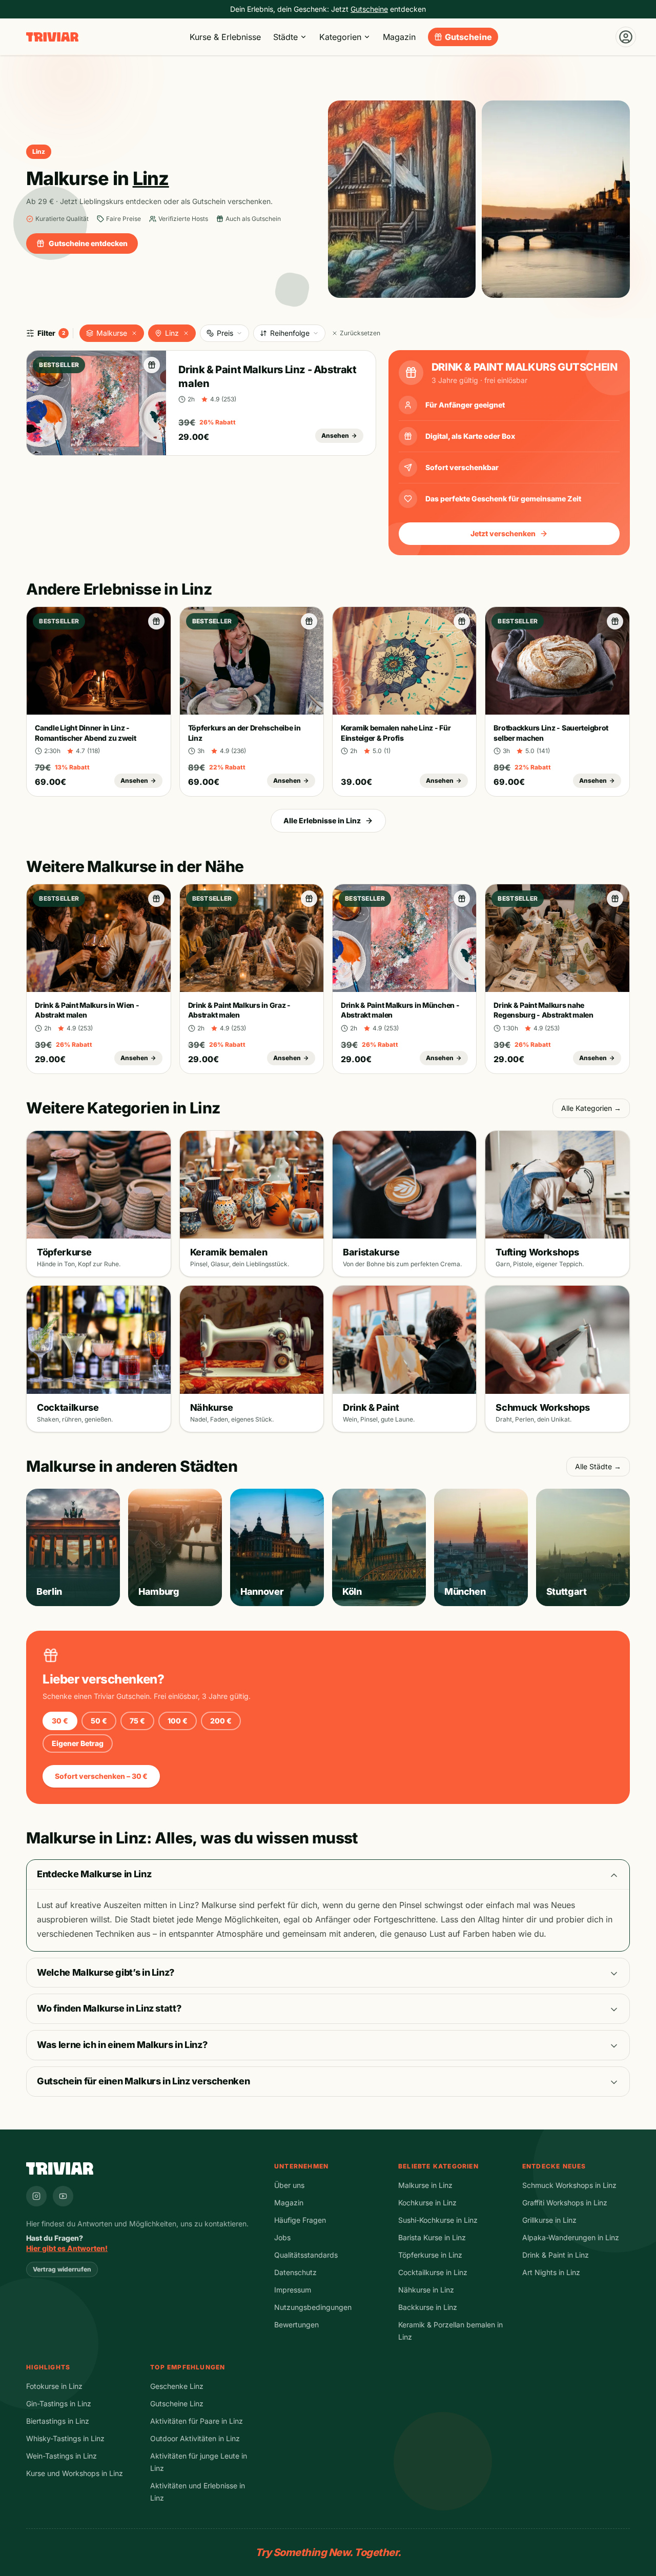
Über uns (289, 2185)
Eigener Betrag (78, 1743)
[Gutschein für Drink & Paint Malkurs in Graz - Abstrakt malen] (309, 899)
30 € (60, 1721)
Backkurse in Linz (428, 2307)
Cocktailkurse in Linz (433, 2272)
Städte (285, 37)
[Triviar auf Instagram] (36, 2196)
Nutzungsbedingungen (313, 2307)
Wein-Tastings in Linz (61, 2456)
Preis (225, 333)
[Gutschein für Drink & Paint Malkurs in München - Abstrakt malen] (462, 899)
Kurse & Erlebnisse (225, 37)
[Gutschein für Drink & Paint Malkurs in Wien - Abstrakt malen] (156, 899)
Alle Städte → (598, 1466)
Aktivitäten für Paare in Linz (197, 2421)
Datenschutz (295, 2272)
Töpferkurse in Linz (430, 2255)
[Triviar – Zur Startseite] (52, 37)
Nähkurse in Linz (426, 2290)
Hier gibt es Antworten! (67, 2248)
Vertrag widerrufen (62, 2269)
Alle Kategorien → (591, 1108)
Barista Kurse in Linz (432, 2237)
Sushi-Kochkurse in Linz (438, 2220)
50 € (99, 1721)
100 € (178, 1721)
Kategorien (340, 37)
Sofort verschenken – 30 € (101, 1776)
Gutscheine (468, 37)
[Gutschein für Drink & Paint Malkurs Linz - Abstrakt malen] (152, 365)
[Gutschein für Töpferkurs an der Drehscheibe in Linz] (309, 621)
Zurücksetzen (360, 333)
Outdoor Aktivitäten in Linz (195, 2438)
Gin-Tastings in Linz (59, 2403)
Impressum (293, 2290)
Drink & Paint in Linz (556, 2255)
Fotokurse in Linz (54, 2386)
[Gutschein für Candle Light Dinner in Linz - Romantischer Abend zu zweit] (156, 621)
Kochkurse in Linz (427, 2203)
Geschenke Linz (177, 2386)
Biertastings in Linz (58, 2421)
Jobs (282, 2237)
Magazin (399, 37)
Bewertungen (296, 2325)
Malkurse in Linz (425, 2185)
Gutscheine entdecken (88, 243)
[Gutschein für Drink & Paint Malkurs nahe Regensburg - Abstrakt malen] (615, 899)
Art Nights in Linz (551, 2272)
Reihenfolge (290, 333)
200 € (221, 1721)
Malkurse (112, 333)
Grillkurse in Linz (549, 2220)
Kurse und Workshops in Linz (75, 2473)
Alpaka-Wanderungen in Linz (571, 2237)
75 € (137, 1721)
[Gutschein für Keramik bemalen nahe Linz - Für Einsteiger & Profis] (462, 621)
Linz (172, 333)
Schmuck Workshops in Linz (569, 2185)
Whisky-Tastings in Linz (65, 2438)
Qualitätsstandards (306, 2255)
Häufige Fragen (300, 2220)
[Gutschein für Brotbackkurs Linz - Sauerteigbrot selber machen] (615, 621)
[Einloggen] (626, 37)
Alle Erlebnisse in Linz (322, 820)
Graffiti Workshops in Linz (565, 2203)
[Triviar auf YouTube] (63, 2196)
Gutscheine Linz (177, 2403)
